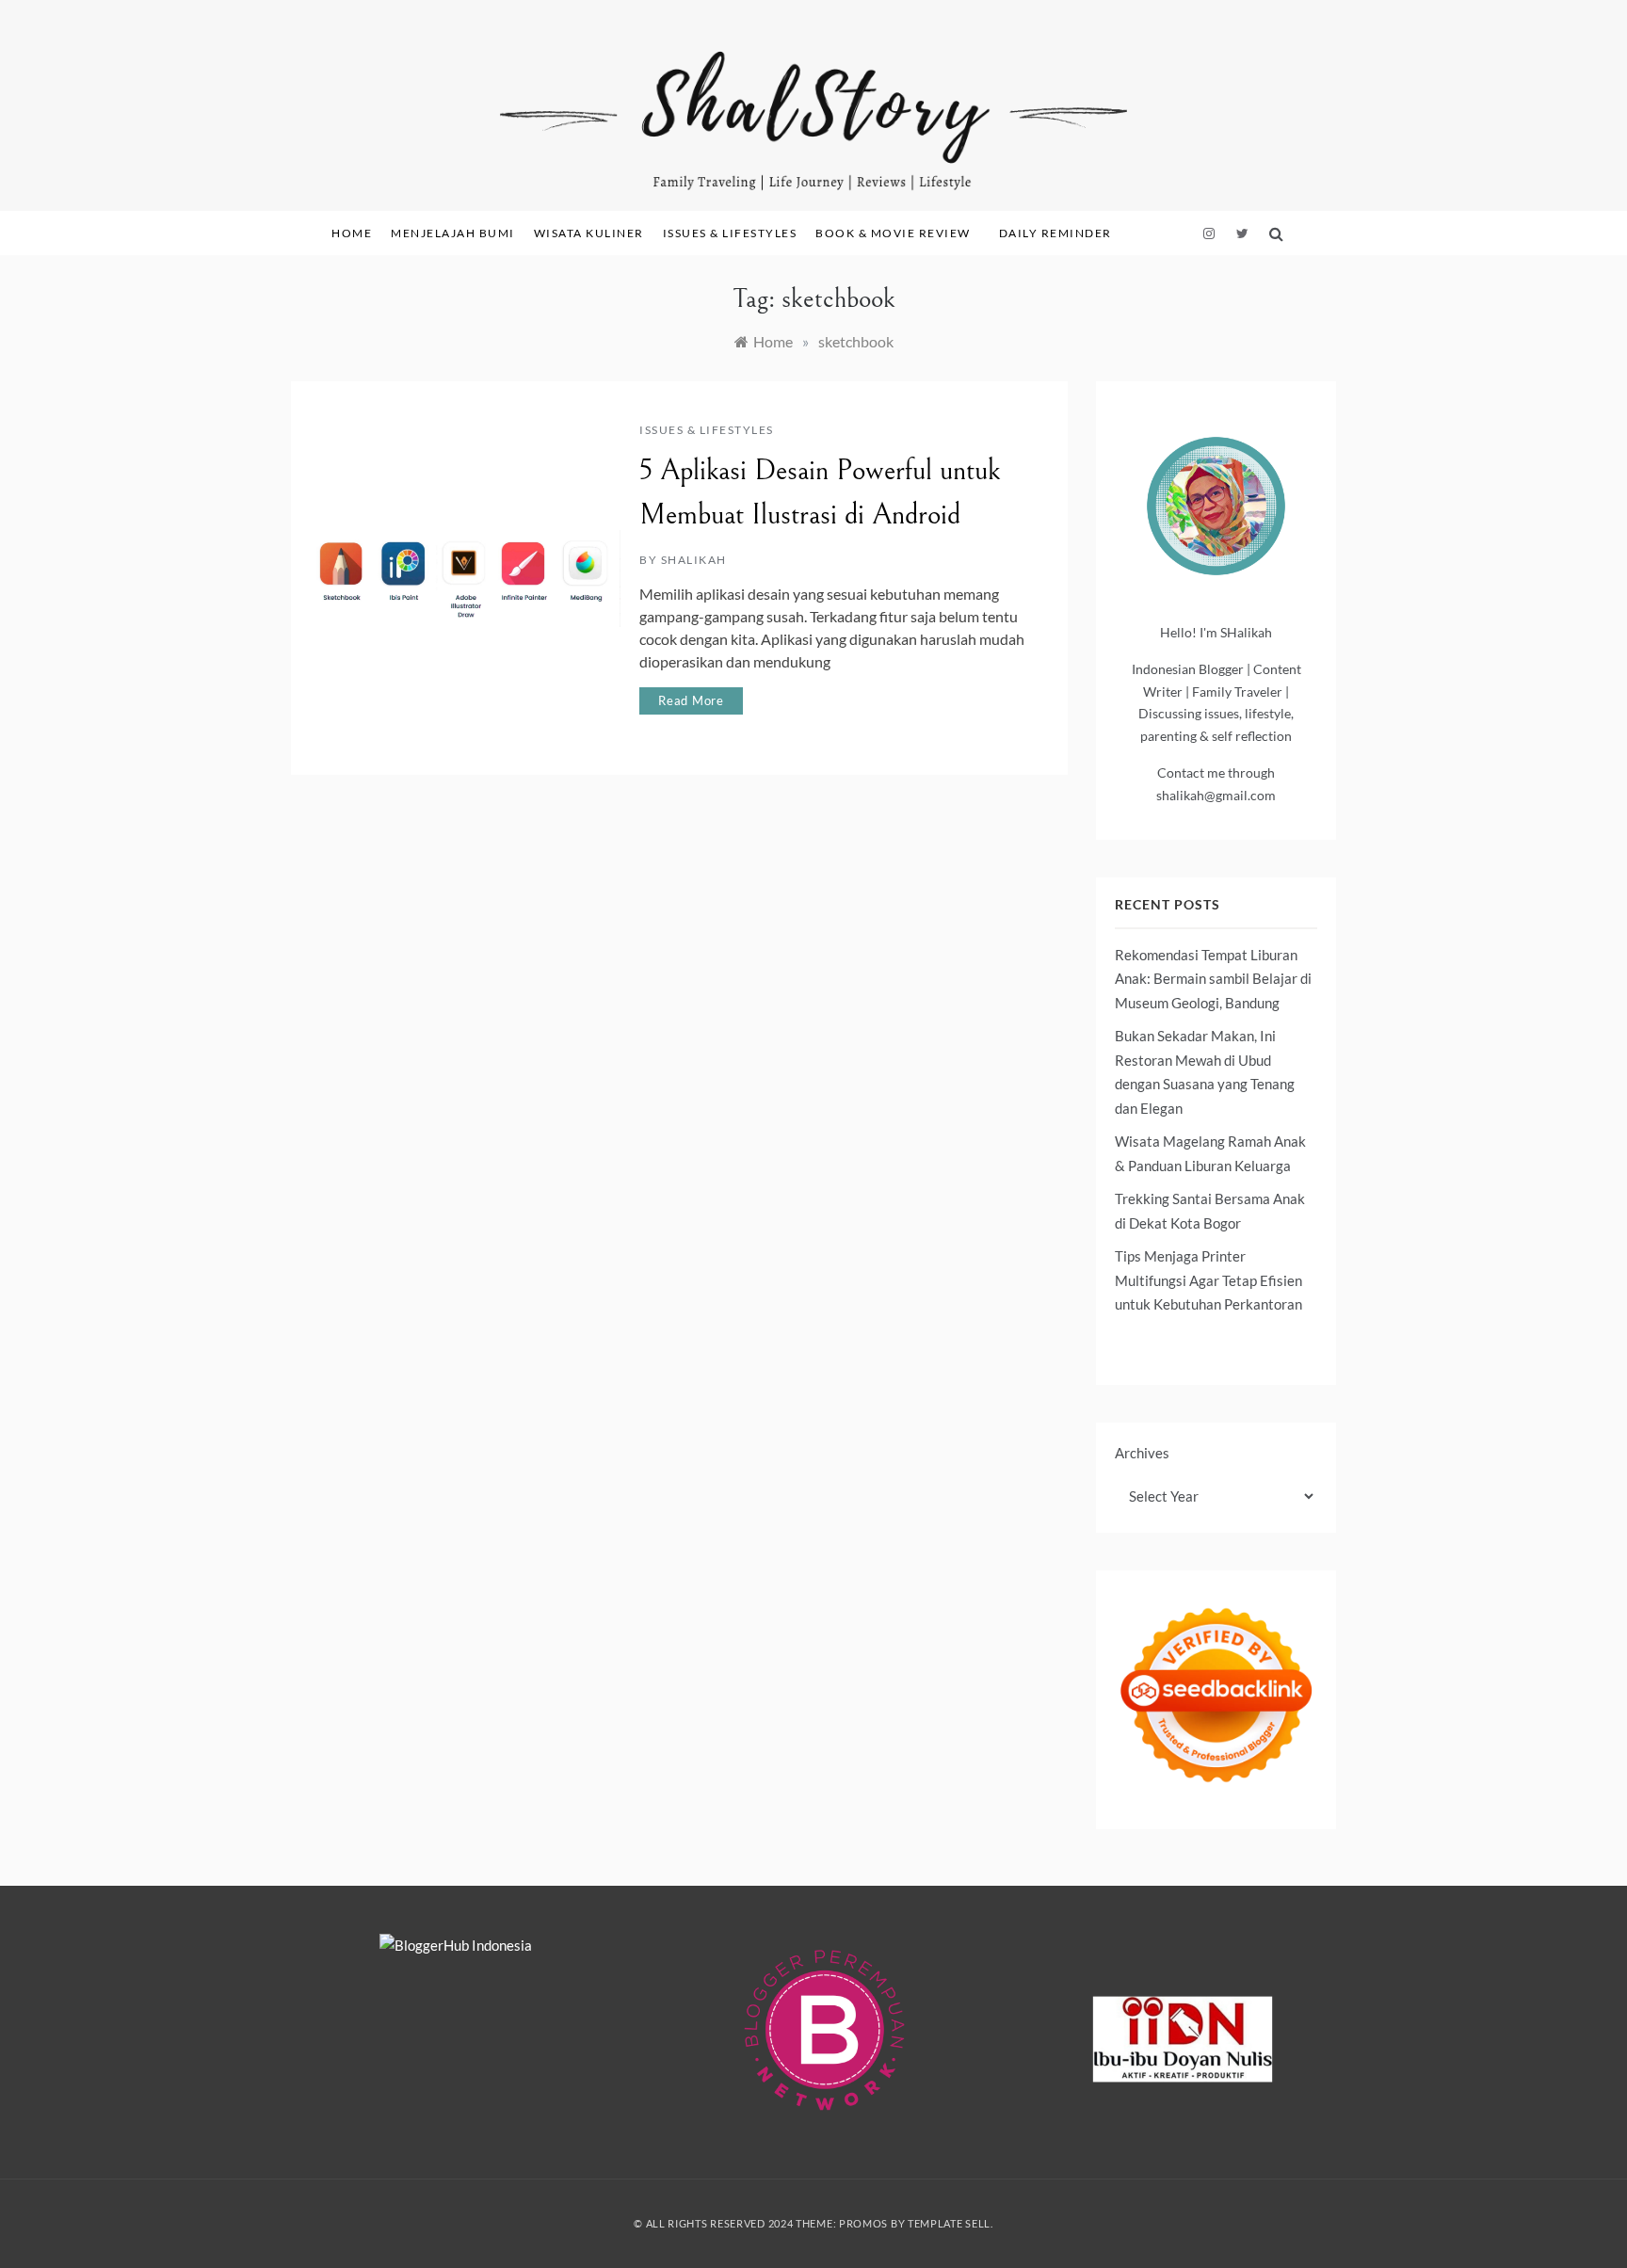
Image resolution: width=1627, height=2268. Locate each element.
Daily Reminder (1055, 233)
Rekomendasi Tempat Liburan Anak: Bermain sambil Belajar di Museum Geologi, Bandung (1213, 979)
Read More (691, 700)
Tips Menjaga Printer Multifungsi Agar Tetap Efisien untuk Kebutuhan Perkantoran (1208, 1280)
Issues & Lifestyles (730, 233)
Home (352, 233)
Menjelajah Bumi (453, 233)
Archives (1142, 1453)
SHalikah (694, 560)
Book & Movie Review (893, 233)
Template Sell (949, 2223)
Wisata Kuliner (589, 233)
